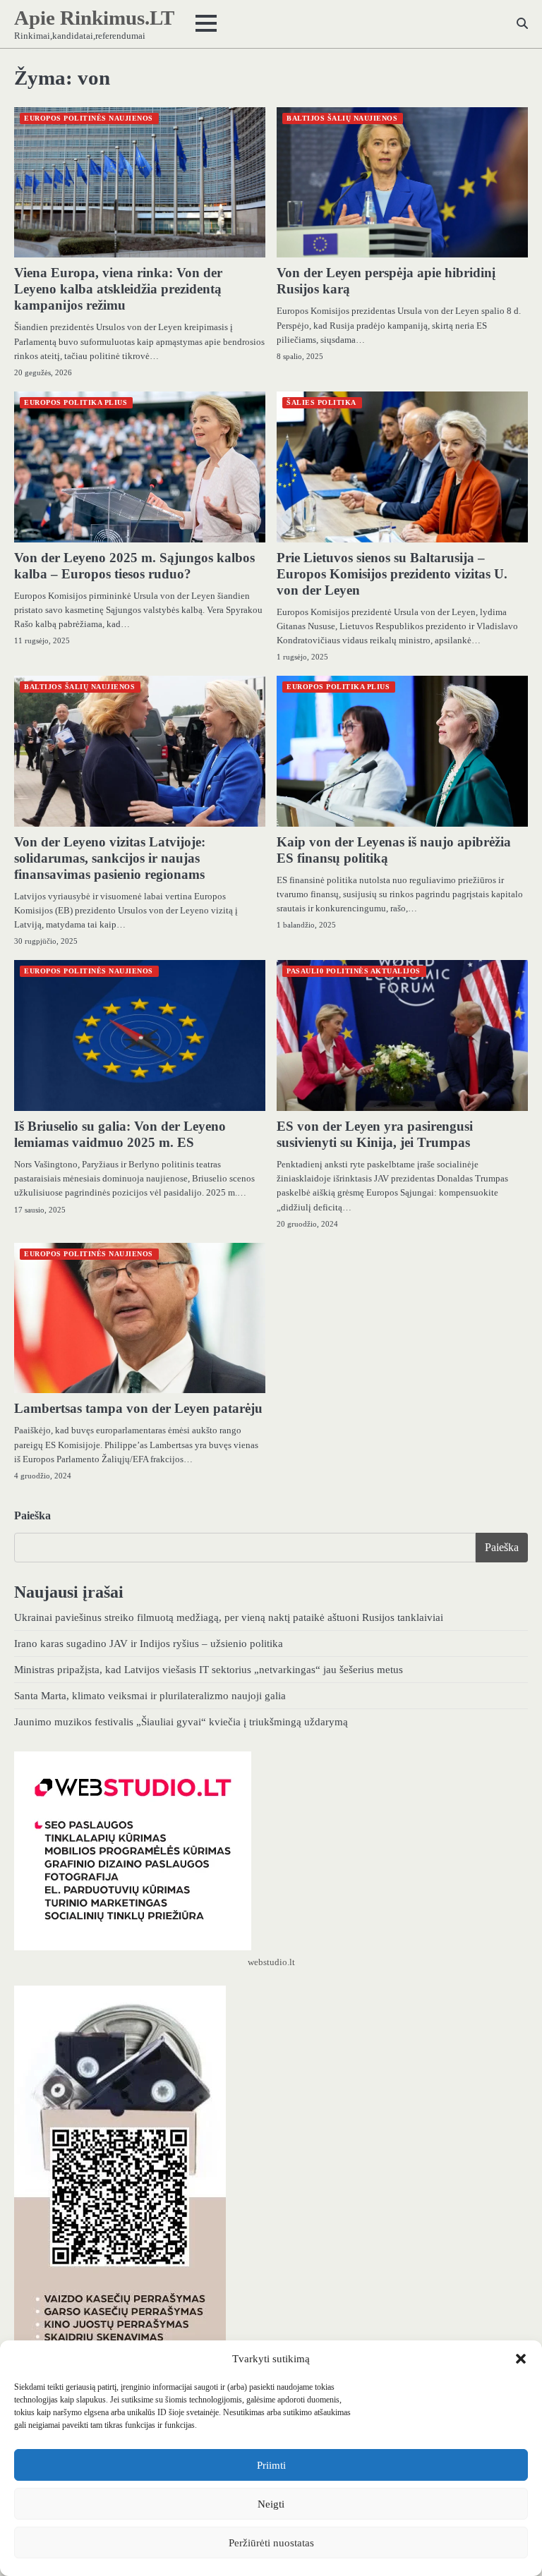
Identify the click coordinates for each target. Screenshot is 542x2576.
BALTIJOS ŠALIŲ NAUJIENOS (342, 118)
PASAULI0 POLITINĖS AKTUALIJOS (354, 971)
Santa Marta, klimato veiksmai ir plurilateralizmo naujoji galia (150, 1695)
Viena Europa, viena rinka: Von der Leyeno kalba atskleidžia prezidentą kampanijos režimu (118, 289)
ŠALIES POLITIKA (321, 402)
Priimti (271, 2465)
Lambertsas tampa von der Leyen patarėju (138, 1408)
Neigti (271, 2504)
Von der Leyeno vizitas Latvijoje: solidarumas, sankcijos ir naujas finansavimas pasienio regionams (110, 858)
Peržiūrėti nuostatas (271, 2543)
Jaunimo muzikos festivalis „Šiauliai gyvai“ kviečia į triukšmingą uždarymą (181, 1721)
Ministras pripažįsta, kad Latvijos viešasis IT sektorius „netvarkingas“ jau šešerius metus (209, 1669)
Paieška (32, 1515)
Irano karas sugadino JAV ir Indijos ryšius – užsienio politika (149, 1643)
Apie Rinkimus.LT (94, 18)
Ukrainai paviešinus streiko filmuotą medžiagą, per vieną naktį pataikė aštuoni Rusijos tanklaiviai (229, 1617)
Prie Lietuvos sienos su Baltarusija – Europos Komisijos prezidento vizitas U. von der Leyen (392, 574)
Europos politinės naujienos (89, 118)
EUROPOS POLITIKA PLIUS (76, 402)
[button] (521, 2359)
